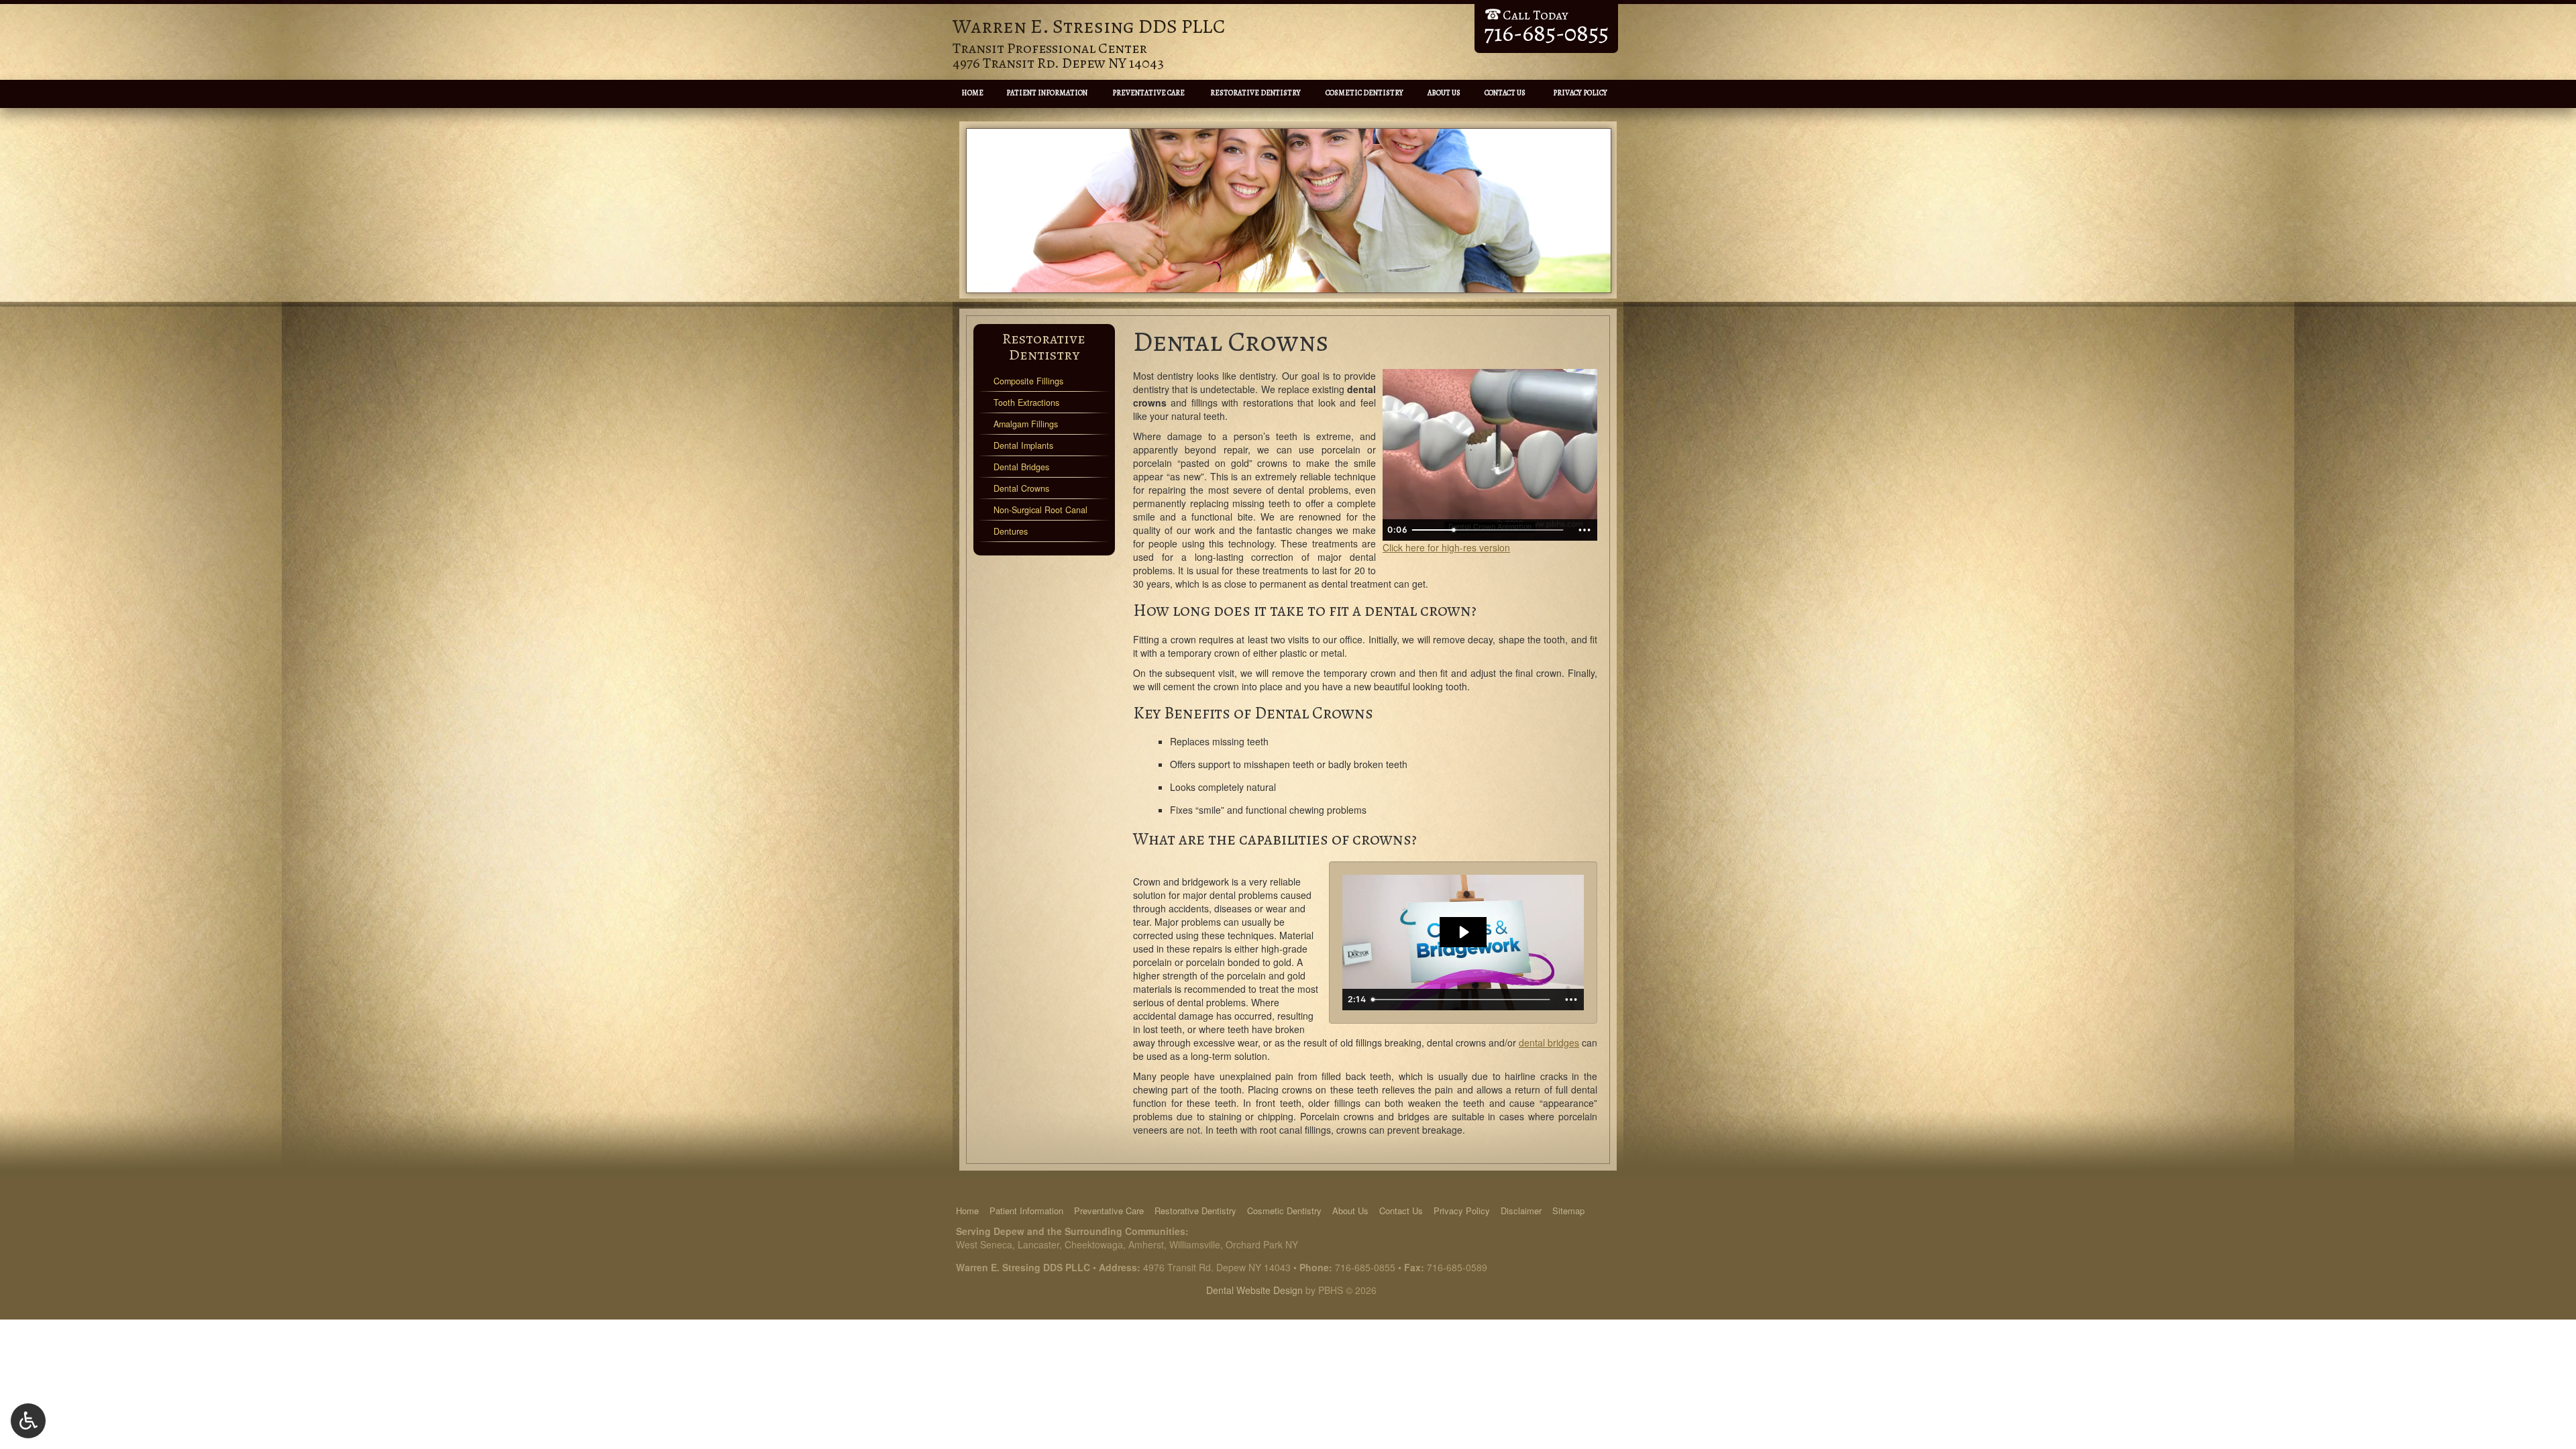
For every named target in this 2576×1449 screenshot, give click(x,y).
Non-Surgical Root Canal (1040, 510)
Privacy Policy (1580, 93)
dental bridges (1549, 1042)
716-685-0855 (1365, 1267)
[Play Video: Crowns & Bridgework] (1463, 932)
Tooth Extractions (1026, 402)
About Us (1444, 93)
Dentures (1011, 531)
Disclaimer (1521, 1211)
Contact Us (1505, 93)
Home (972, 93)
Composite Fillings (1028, 381)
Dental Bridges (1021, 467)
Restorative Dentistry (1255, 93)
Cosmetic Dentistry (1364, 93)
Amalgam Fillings (1026, 424)
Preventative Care (1148, 93)
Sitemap (1568, 1211)
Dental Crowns (1021, 488)
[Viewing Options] (28, 1421)
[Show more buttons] (1585, 530)
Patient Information (1047, 93)
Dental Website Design (1254, 1290)
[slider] (1489, 530)
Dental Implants (1023, 445)
